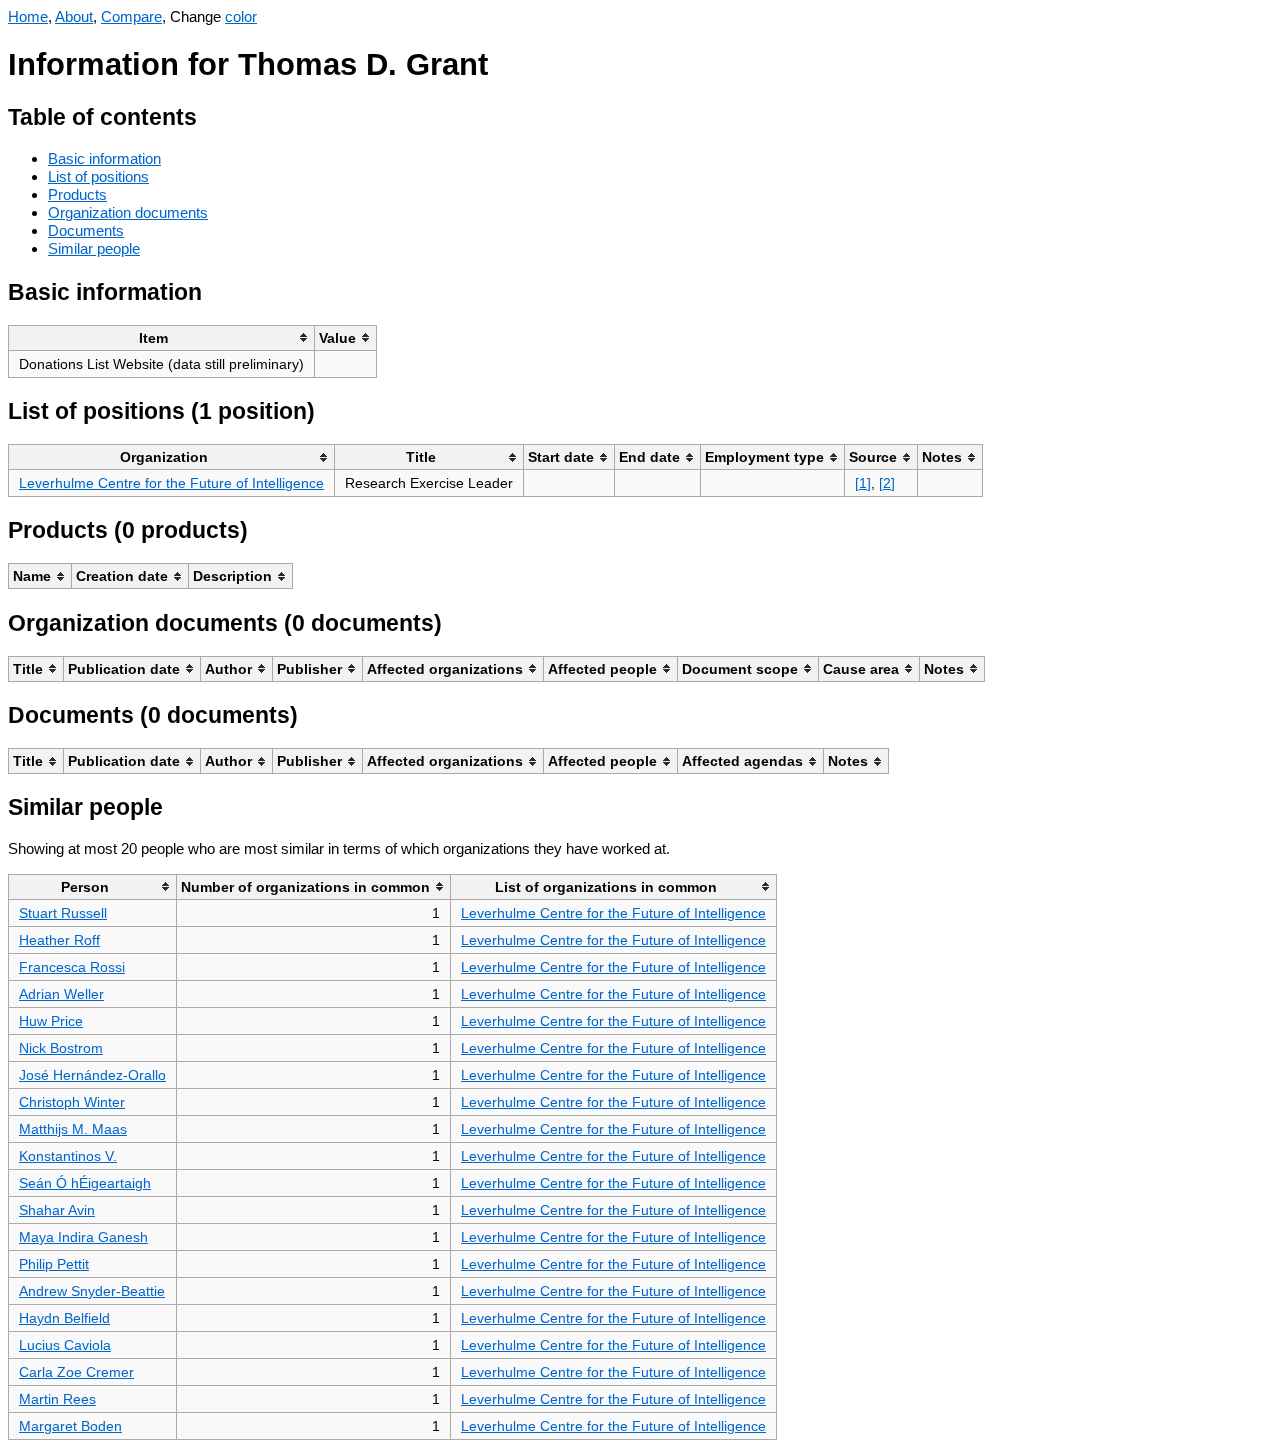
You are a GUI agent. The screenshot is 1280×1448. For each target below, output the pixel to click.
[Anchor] (212, 114)
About (74, 16)
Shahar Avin (57, 1210)
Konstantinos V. (68, 1156)
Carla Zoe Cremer (76, 1372)
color (241, 16)
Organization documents (128, 212)
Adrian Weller (61, 994)
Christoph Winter (72, 1102)
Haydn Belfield (64, 1318)
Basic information (104, 158)
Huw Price (51, 1021)
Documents (86, 230)
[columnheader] (162, 337)
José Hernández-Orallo (92, 1075)
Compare (131, 16)
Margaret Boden (70, 1426)
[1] (863, 483)
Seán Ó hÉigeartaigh (85, 1183)
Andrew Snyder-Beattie (92, 1291)
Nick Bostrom (61, 1048)
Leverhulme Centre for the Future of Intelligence (171, 483)
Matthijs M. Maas (73, 1129)
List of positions (98, 176)
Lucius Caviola (65, 1345)
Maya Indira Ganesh (83, 1237)
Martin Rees (57, 1399)
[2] (887, 483)
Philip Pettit (54, 1264)
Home (28, 16)
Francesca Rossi (72, 967)
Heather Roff (59, 940)
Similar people (94, 248)
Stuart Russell (63, 913)
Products (77, 194)
